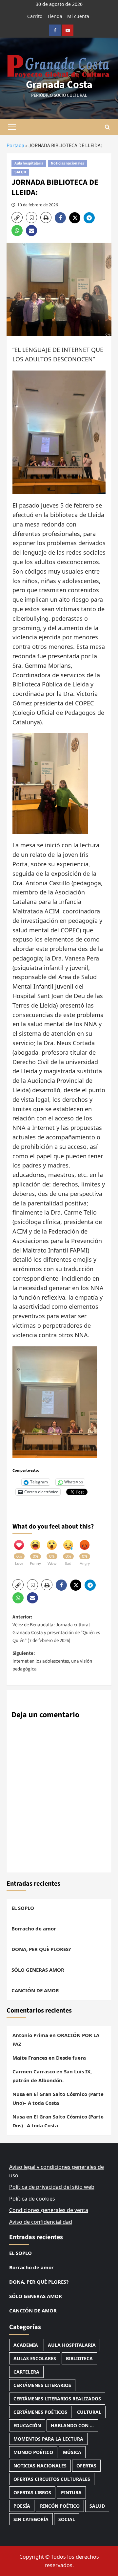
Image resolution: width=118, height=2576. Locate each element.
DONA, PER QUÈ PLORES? (41, 1949)
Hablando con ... (72, 2425)
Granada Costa (59, 85)
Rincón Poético (60, 2506)
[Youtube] (68, 30)
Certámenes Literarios (42, 2385)
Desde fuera (71, 2058)
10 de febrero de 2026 (38, 205)
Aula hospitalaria (29, 163)
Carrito (35, 16)
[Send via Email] (32, 231)
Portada (15, 146)
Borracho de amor (34, 1928)
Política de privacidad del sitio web (52, 2187)
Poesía (22, 2506)
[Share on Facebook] (62, 218)
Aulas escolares (35, 2358)
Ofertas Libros (32, 2492)
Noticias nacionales (67, 163)
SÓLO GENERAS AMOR (38, 1970)
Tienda (55, 16)
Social (67, 2519)
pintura (71, 2492)
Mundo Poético (33, 2452)
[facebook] (55, 30)
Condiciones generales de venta (49, 2210)
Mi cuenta (78, 16)
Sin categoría (31, 2519)
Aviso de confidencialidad (41, 2222)
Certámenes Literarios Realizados (57, 2399)
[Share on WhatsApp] (19, 231)
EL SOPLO (23, 1908)
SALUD (20, 172)
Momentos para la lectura (48, 2439)
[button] (12, 127)
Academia (26, 2345)
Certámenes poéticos (40, 2412)
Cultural (89, 2412)
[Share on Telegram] (90, 218)
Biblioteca (79, 2358)
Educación (27, 2425)
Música (72, 2452)
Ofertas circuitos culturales (52, 2479)
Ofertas (86, 2466)
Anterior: (56, 1629)
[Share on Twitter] (76, 218)
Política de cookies (32, 2199)
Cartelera (26, 2372)
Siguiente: (52, 1661)
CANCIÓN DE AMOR (35, 1990)
